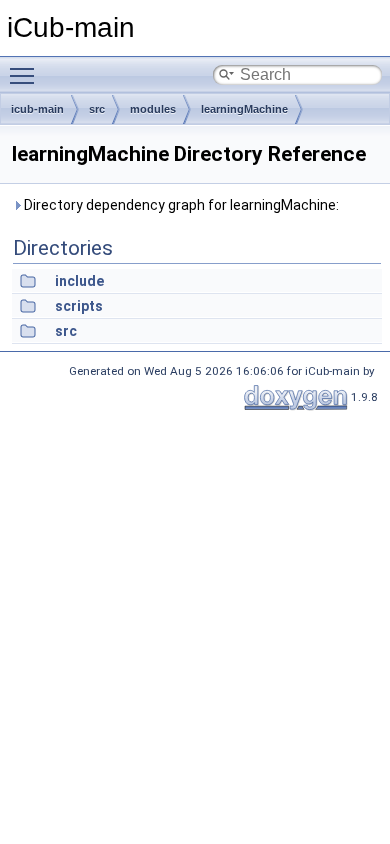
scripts (79, 306)
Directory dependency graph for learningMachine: (180, 205)
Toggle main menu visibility (26, 75)
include (79, 281)
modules (153, 109)
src (97, 109)
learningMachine (244, 109)
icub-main (37, 109)
